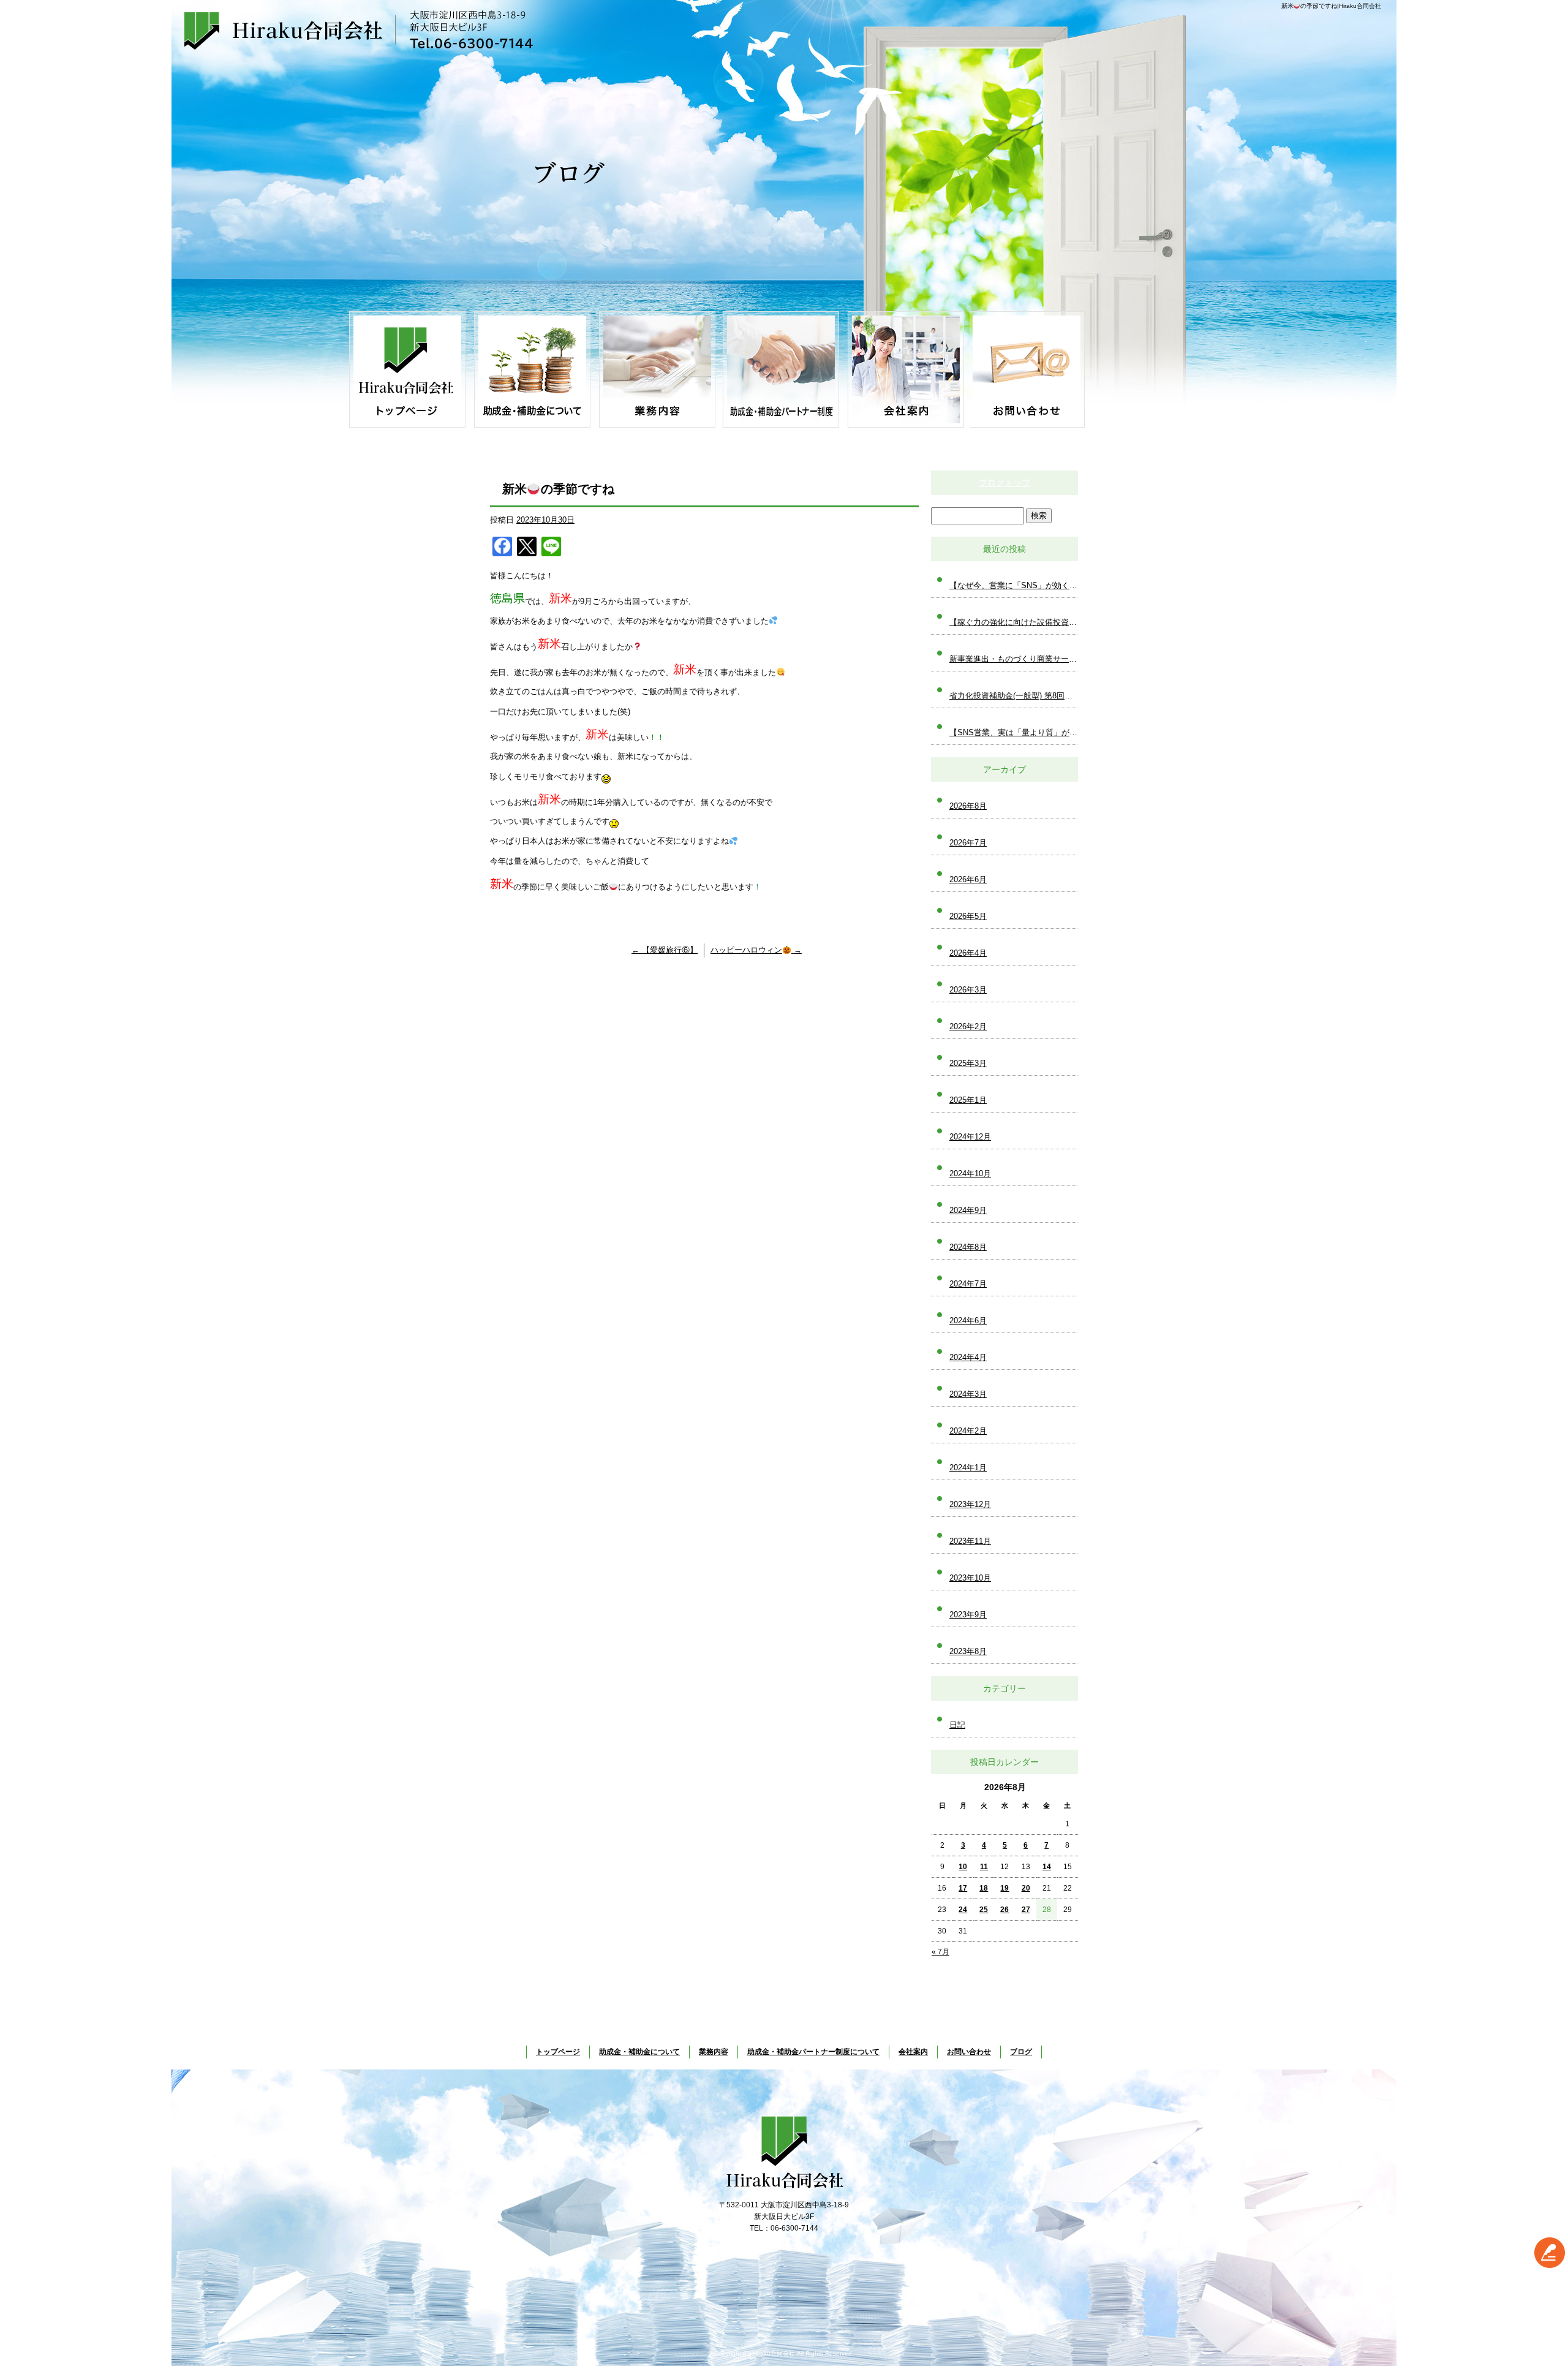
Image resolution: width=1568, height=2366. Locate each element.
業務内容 (657, 369)
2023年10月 (970, 1578)
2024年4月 (968, 1357)
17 (963, 1888)
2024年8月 (968, 1247)
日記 (957, 1725)
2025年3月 (968, 1063)
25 (984, 1910)
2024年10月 (970, 1174)
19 (1005, 1888)
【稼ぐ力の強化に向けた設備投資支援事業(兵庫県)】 (1014, 622)
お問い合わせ (1032, 369)
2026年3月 (968, 990)
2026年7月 (968, 843)
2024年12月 (970, 1137)
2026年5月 (968, 916)
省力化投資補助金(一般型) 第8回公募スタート (1014, 696)
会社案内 (907, 369)
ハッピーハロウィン (756, 950)
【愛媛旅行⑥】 (665, 950)
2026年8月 (968, 806)
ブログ (1021, 2052)
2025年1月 (968, 1100)
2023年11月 (970, 1541)
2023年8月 (968, 1651)
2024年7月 (968, 1284)
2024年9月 (968, 1210)
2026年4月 (968, 953)
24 (963, 1910)
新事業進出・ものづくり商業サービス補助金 (1014, 659)
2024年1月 (968, 1468)
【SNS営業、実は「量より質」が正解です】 (1014, 732)
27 (1026, 1910)
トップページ (407, 369)
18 (984, 1888)
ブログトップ (1005, 483)
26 (1005, 1910)
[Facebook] (502, 548)
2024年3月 (968, 1394)
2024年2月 (968, 1431)
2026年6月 (968, 879)
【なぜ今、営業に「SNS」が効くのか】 (1014, 585)
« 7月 (940, 1952)
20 (1026, 1888)
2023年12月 (970, 1504)
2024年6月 (968, 1321)
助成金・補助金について (532, 369)
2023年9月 (968, 1615)
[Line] (551, 548)
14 (1047, 1867)
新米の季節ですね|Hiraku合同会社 (1331, 6)
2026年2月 (968, 1026)
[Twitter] (527, 548)
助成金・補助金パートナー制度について (782, 369)
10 (963, 1867)
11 (984, 1867)
